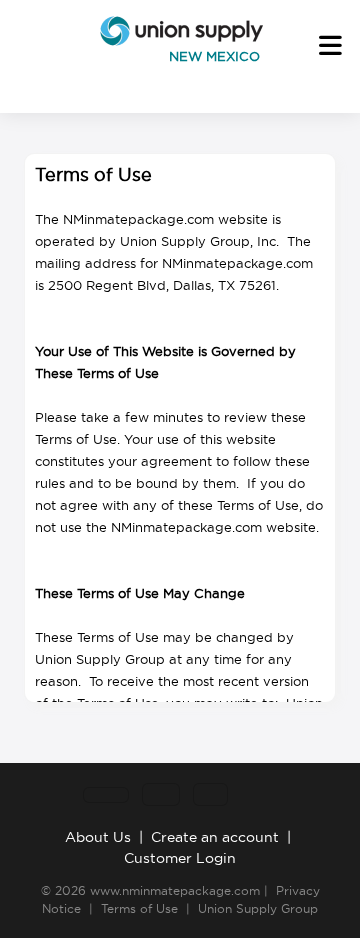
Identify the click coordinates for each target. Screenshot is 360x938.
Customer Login (180, 858)
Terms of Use (139, 908)
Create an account (215, 837)
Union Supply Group (258, 908)
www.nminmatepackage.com (175, 890)
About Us (98, 837)
